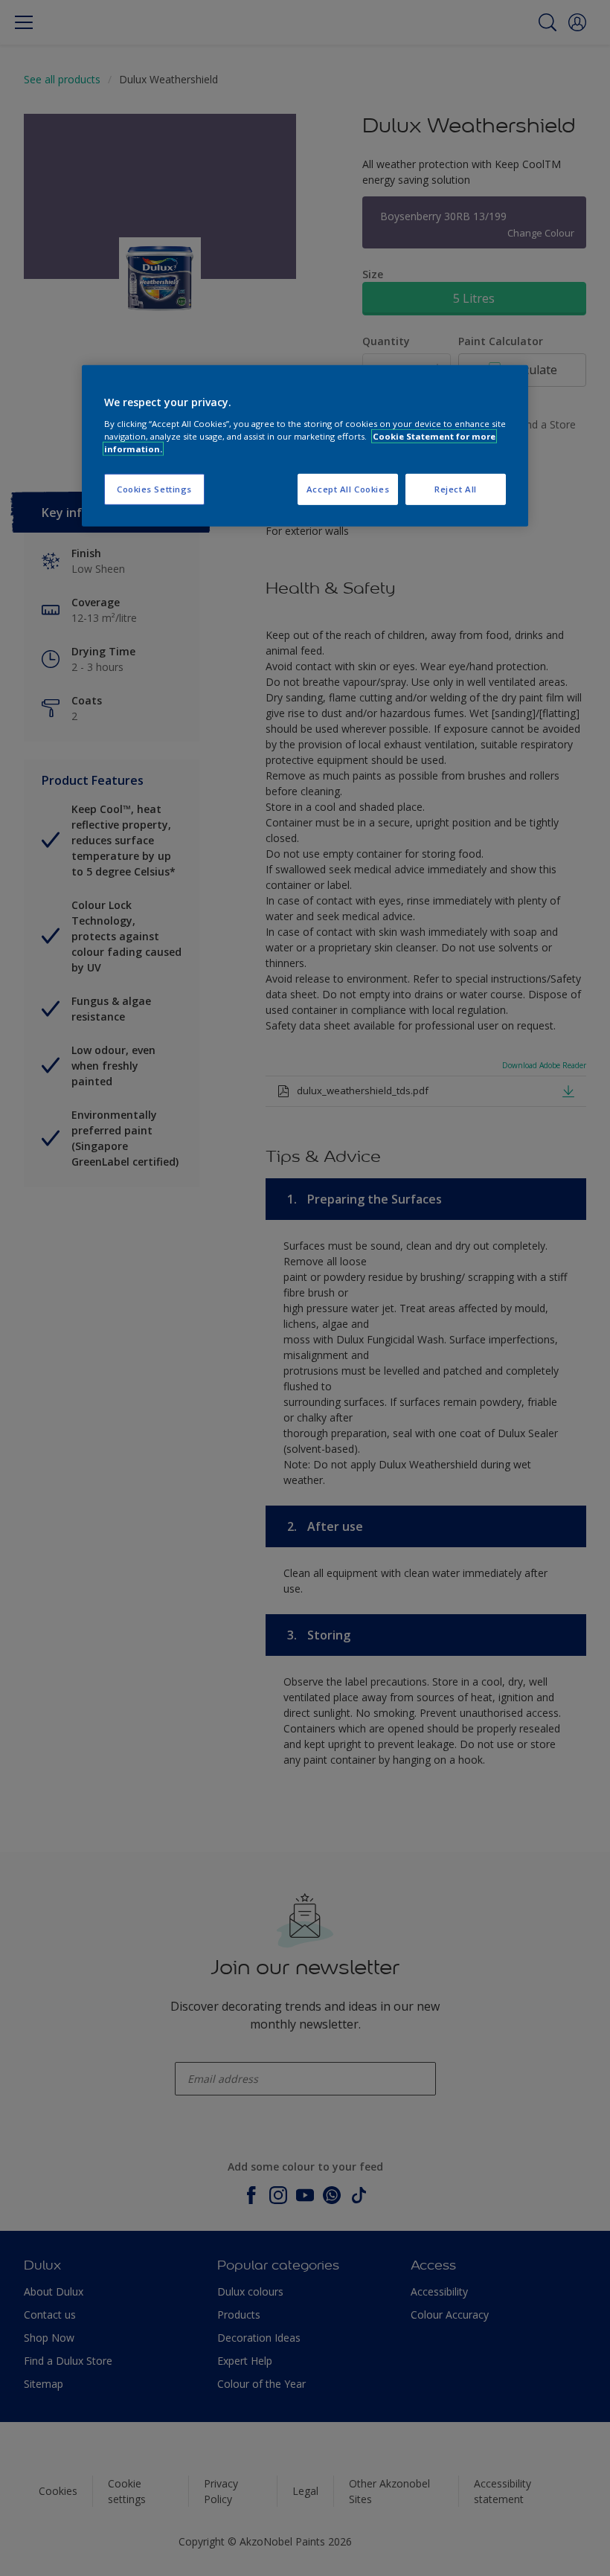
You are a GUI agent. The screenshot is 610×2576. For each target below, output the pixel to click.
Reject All (456, 489)
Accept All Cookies (348, 489)
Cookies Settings (154, 489)
